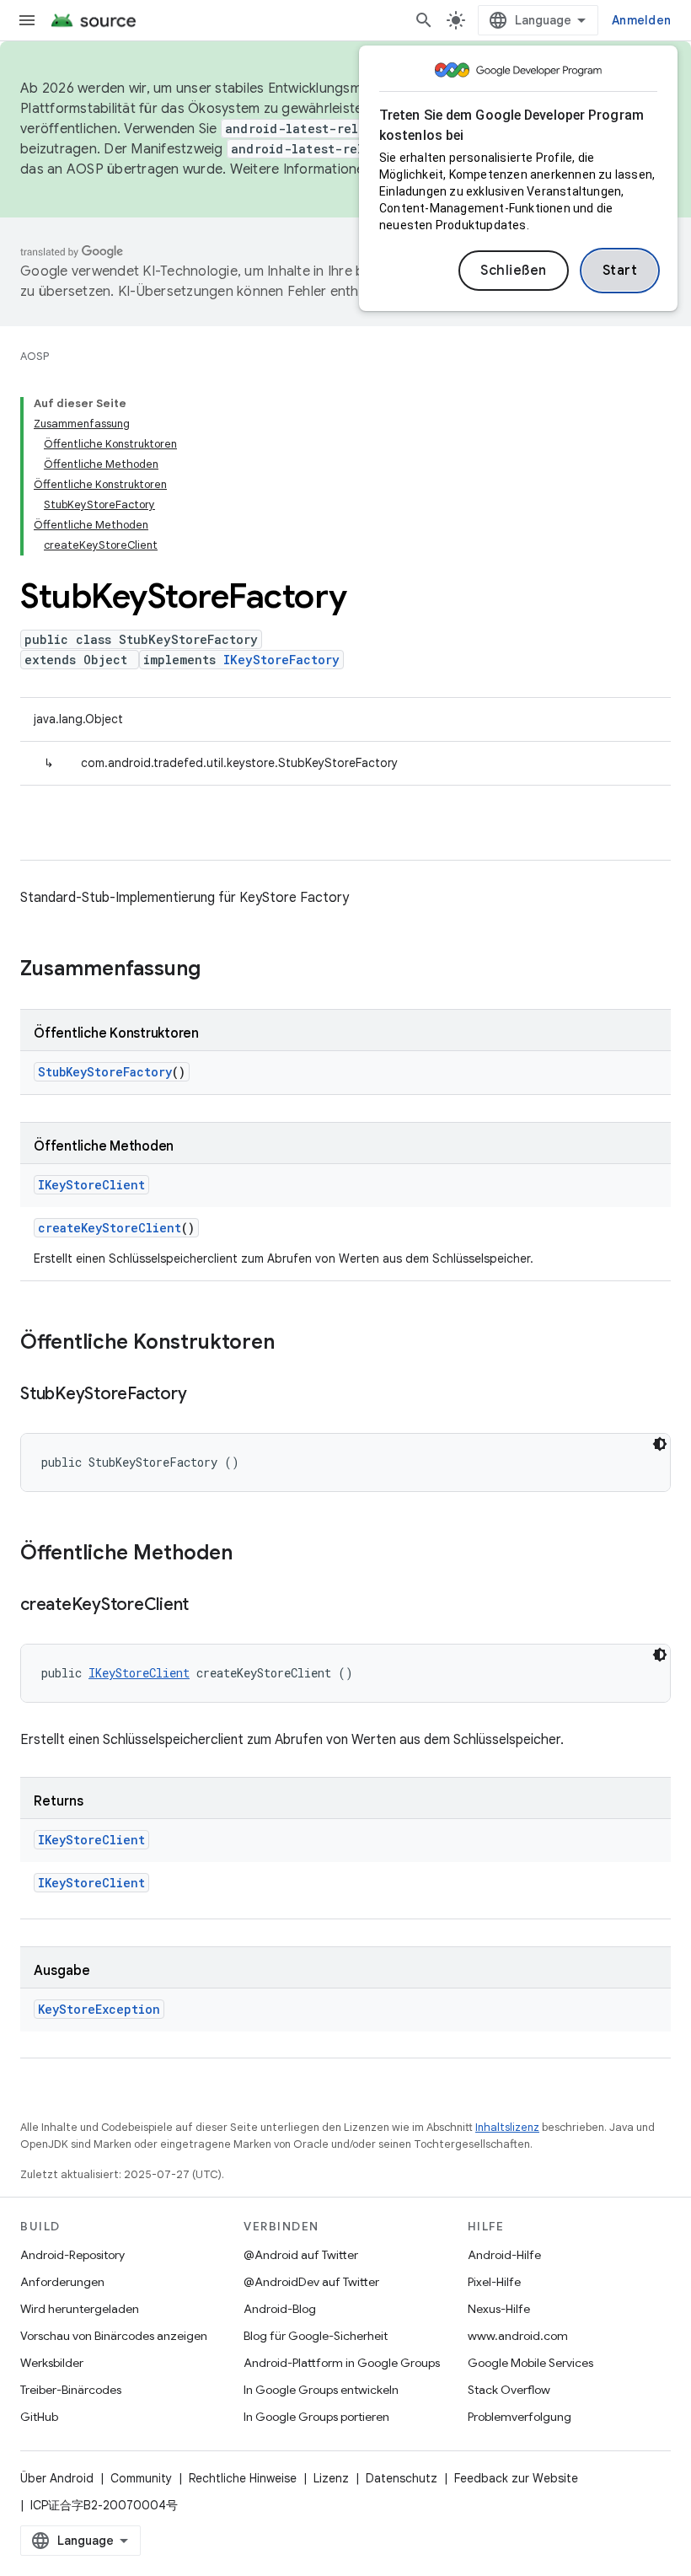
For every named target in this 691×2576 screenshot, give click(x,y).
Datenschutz (402, 2478)
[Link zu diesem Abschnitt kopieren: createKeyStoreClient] (206, 1606)
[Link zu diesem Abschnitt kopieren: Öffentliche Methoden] (249, 1554)
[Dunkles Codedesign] (660, 1444)
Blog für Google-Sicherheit (316, 2336)
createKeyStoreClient (110, 1228)
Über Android (57, 2478)
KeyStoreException (99, 2009)
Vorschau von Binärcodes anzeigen (114, 2336)
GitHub (39, 2417)
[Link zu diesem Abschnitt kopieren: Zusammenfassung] (217, 970)
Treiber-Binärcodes (71, 2390)
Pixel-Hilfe (494, 2282)
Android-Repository (72, 2255)
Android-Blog (280, 2309)
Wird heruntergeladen (80, 2309)
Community (141, 2478)
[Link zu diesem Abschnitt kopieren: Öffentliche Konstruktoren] (292, 1344)
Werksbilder (52, 2363)
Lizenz (331, 2478)
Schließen (514, 271)
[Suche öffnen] (424, 20)
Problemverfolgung (520, 2417)
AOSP (35, 356)
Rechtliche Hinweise (243, 2478)
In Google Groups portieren (316, 2417)
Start (620, 271)
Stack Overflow (509, 2390)
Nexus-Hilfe (499, 2309)
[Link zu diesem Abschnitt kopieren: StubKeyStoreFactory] (203, 1395)
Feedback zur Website (516, 2478)
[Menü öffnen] (27, 20)
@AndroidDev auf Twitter (311, 2282)
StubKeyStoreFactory (105, 1072)
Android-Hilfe (504, 2255)
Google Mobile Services (530, 2363)
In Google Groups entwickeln (321, 2390)
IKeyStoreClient (91, 1185)
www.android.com (518, 2336)
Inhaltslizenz (507, 2127)
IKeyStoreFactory (281, 660)
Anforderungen (62, 2282)
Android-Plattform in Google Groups (342, 2363)
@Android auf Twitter (301, 2255)
